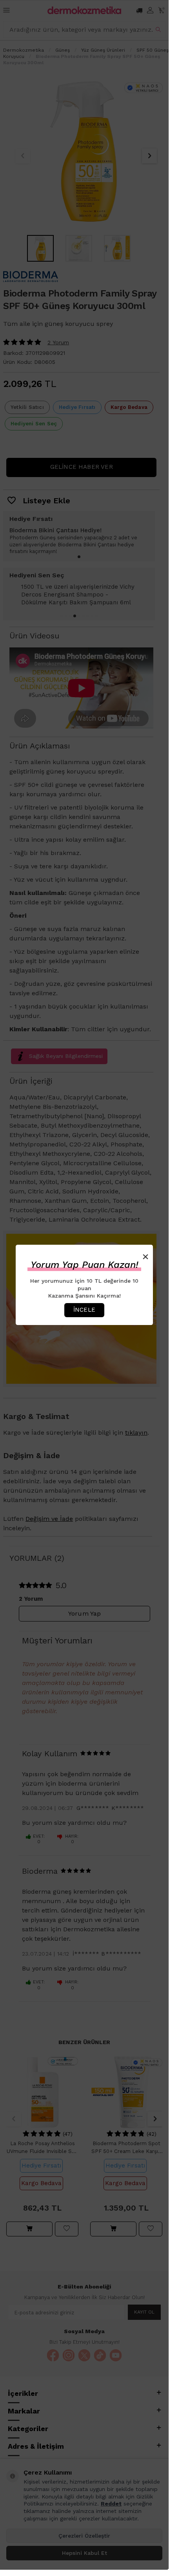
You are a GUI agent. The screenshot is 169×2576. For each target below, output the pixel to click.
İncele (84, 1310)
